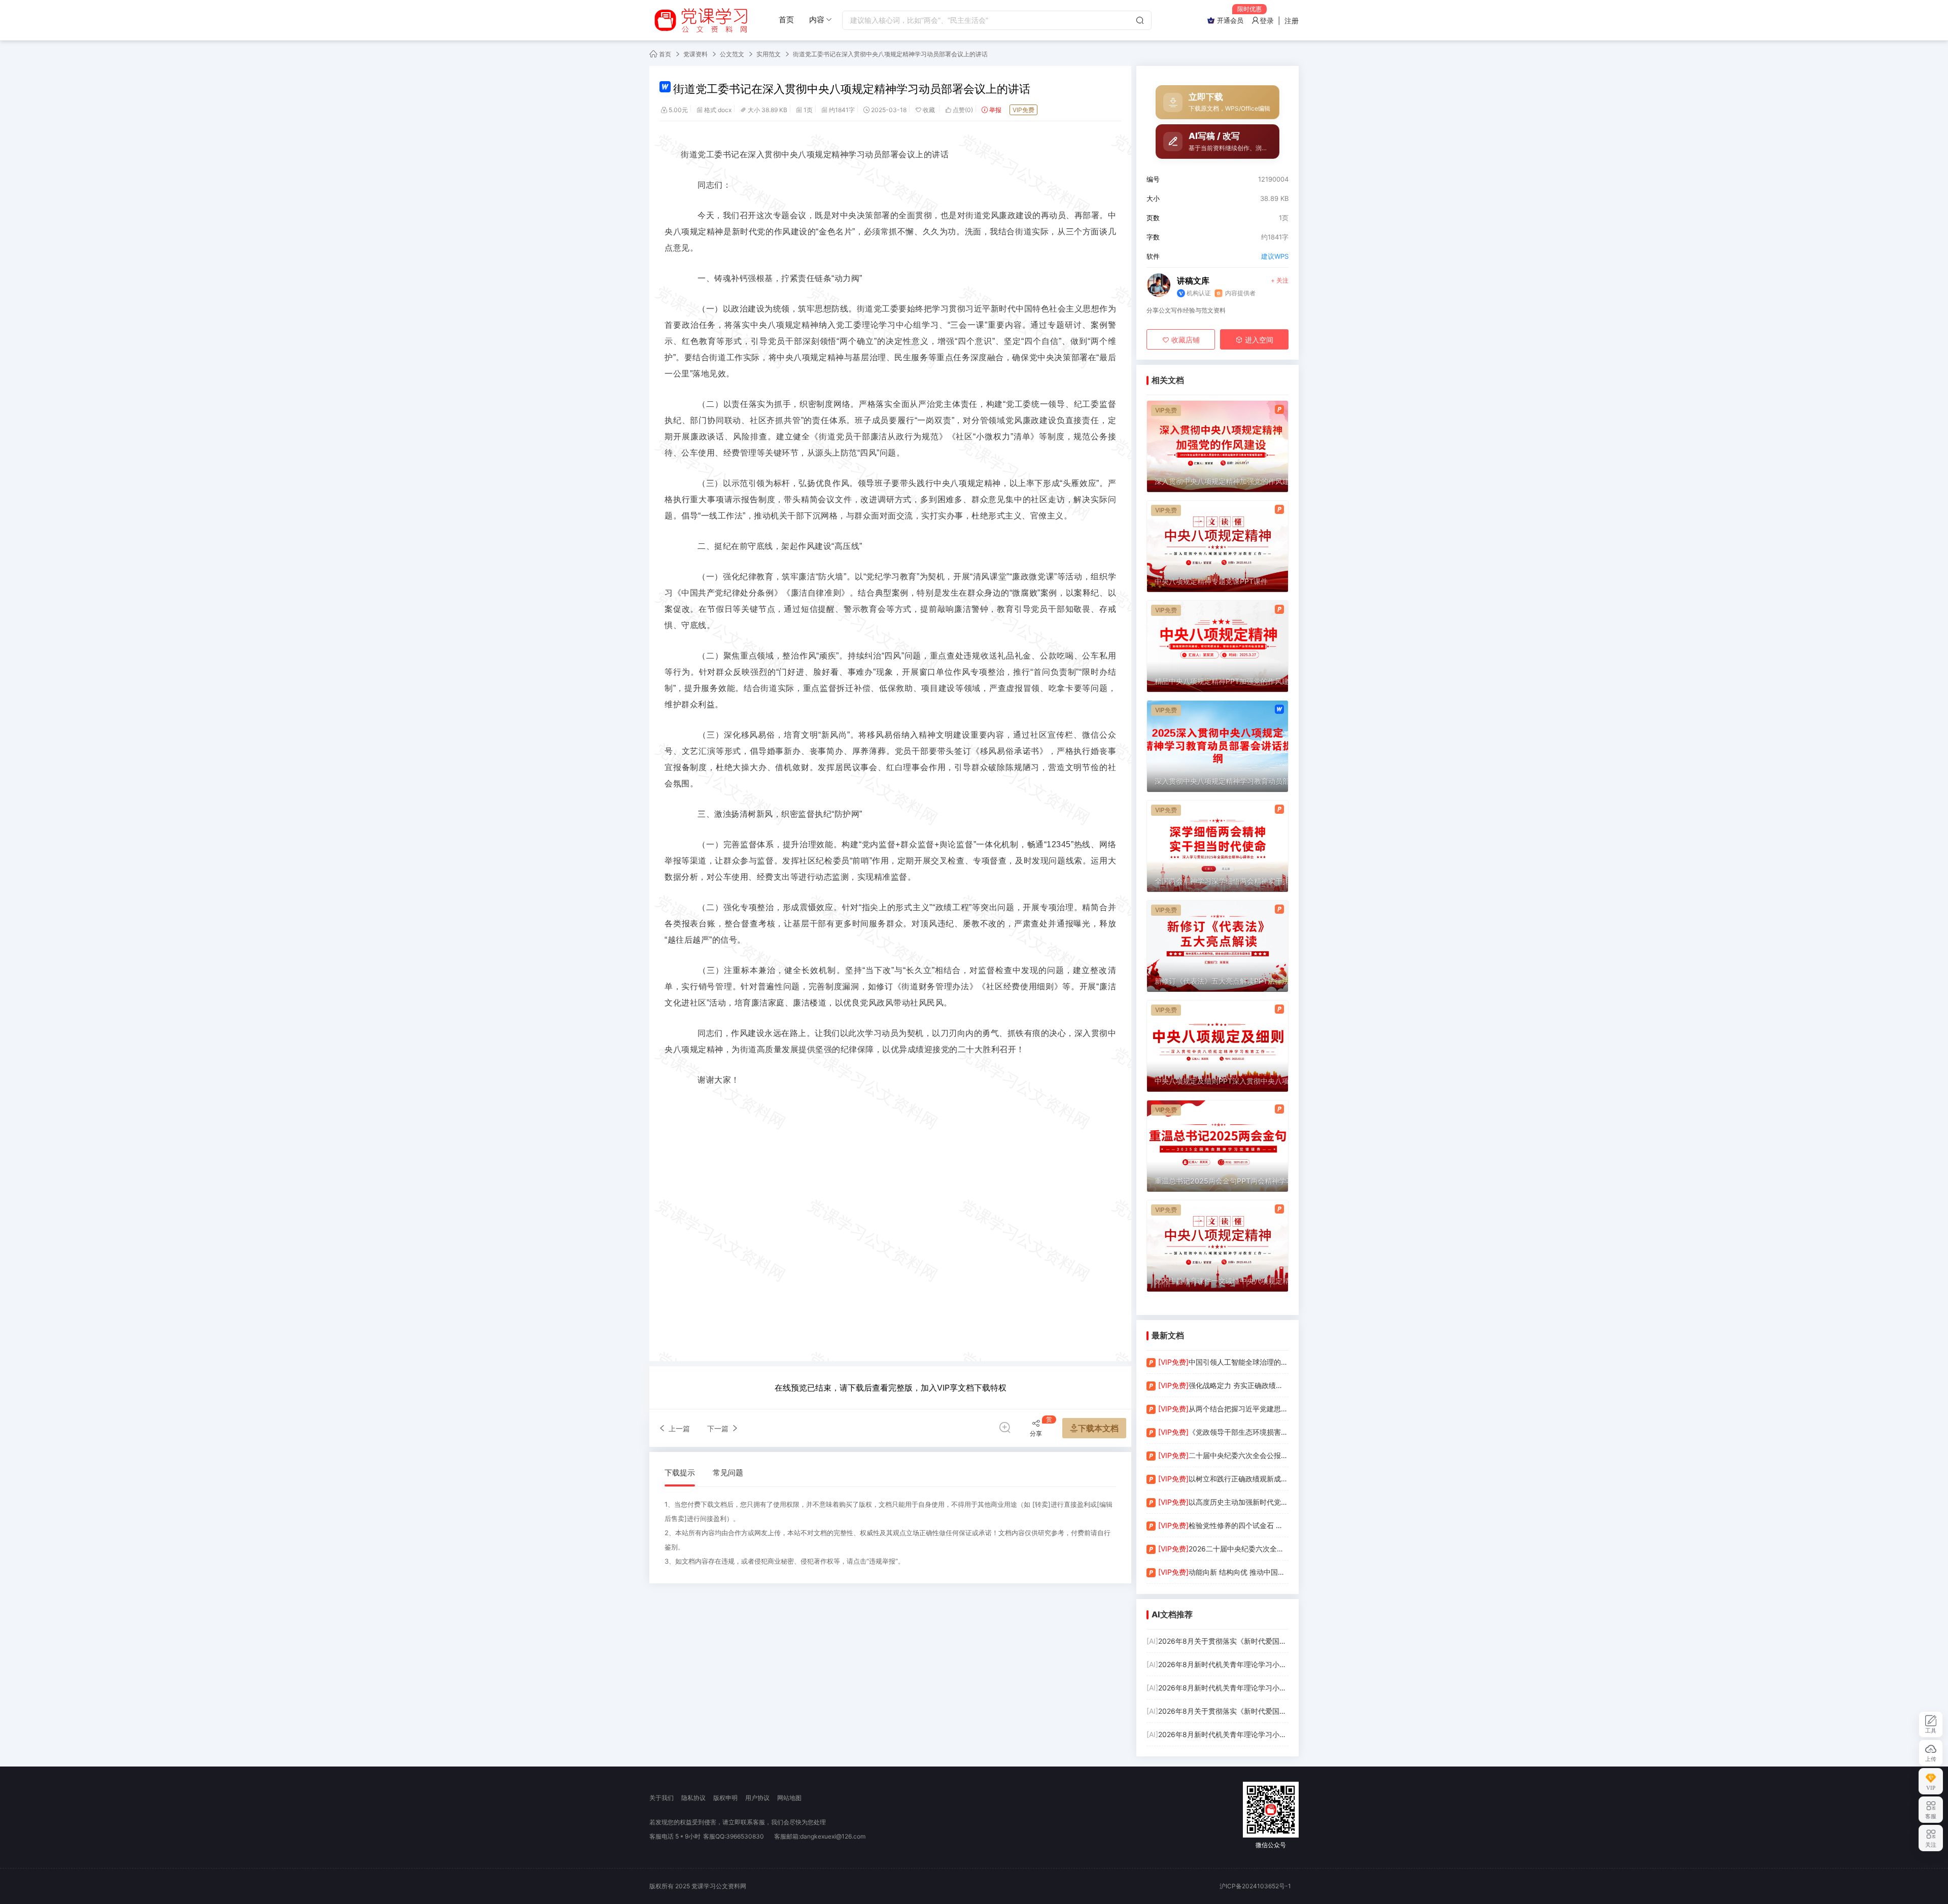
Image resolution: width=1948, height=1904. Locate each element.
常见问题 (728, 1473)
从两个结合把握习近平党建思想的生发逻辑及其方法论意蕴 (1223, 1409)
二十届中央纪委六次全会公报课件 (1223, 1455)
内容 (817, 20)
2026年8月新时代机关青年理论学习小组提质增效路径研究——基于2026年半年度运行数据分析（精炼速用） (1217, 1734)
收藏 (930, 110)
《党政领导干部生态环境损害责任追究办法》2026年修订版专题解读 (1223, 1432)
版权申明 (725, 1798)
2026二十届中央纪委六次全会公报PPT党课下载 (1223, 1549)
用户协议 (757, 1798)
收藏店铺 (1185, 340)
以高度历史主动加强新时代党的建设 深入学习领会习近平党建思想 (1223, 1502)
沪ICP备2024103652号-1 (1255, 1886)
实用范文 (769, 54)
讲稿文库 (1193, 281)
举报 (995, 110)
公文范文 (732, 54)
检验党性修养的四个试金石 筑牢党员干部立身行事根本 (1223, 1525)
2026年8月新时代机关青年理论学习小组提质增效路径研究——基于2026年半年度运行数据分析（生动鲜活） (1217, 1664)
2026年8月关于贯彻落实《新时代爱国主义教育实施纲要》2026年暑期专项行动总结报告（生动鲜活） (1217, 1641)
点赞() (963, 110)
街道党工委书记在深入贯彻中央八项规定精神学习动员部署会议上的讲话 (890, 54)
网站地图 (789, 1798)
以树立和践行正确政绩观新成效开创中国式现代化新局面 (1223, 1479)
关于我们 (662, 1798)
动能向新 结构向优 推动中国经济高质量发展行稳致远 (1223, 1572)
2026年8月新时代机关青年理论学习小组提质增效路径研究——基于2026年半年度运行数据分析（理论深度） (1217, 1688)
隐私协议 (693, 1798)
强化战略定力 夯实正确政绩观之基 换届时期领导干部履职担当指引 (1223, 1385)
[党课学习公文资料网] (700, 20)
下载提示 (680, 1473)
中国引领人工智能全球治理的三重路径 (1223, 1362)
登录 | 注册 (1279, 21)
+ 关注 (1280, 280)
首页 (786, 20)
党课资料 (695, 54)
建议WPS (1275, 256)
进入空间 (1258, 340)
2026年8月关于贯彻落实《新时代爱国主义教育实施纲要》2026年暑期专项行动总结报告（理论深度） (1217, 1711)
